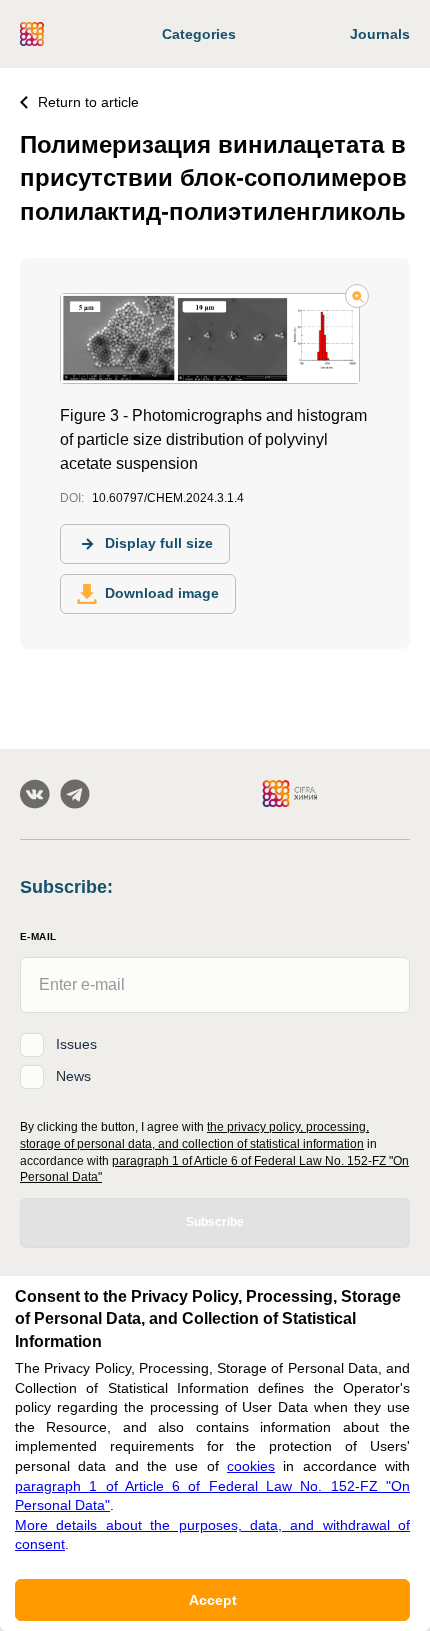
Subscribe (215, 1222)
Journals (380, 34)
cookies (251, 1466)
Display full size (159, 543)
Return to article (88, 102)
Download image (162, 593)
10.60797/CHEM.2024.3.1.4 (168, 498)
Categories (199, 34)
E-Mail (38, 936)
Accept (213, 1600)
